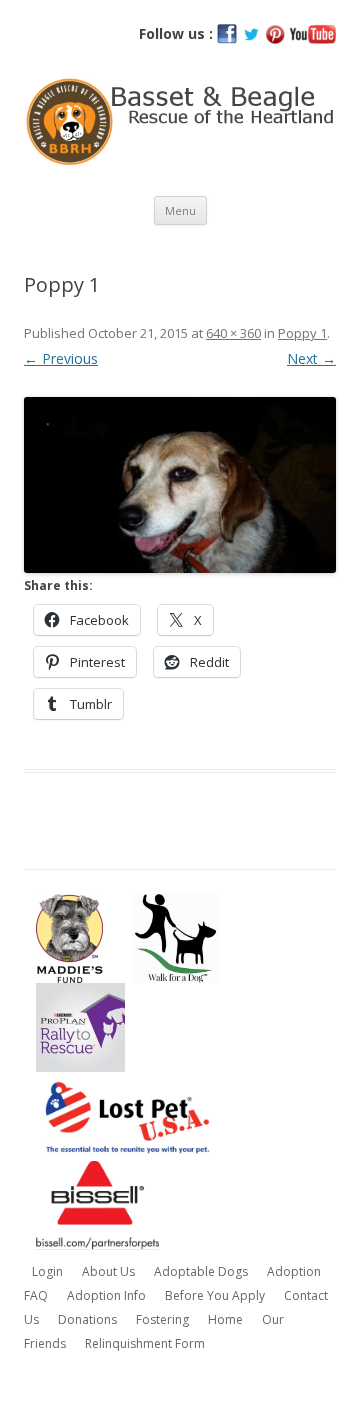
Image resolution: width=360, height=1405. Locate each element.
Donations (87, 1319)
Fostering (162, 1319)
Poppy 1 (302, 333)
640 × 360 (233, 333)
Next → (311, 358)
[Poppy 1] (180, 485)
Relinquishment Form (145, 1343)
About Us (108, 1271)
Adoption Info (106, 1295)
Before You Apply (215, 1295)
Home (225, 1319)
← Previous (61, 358)
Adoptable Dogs (201, 1271)
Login (47, 1271)
